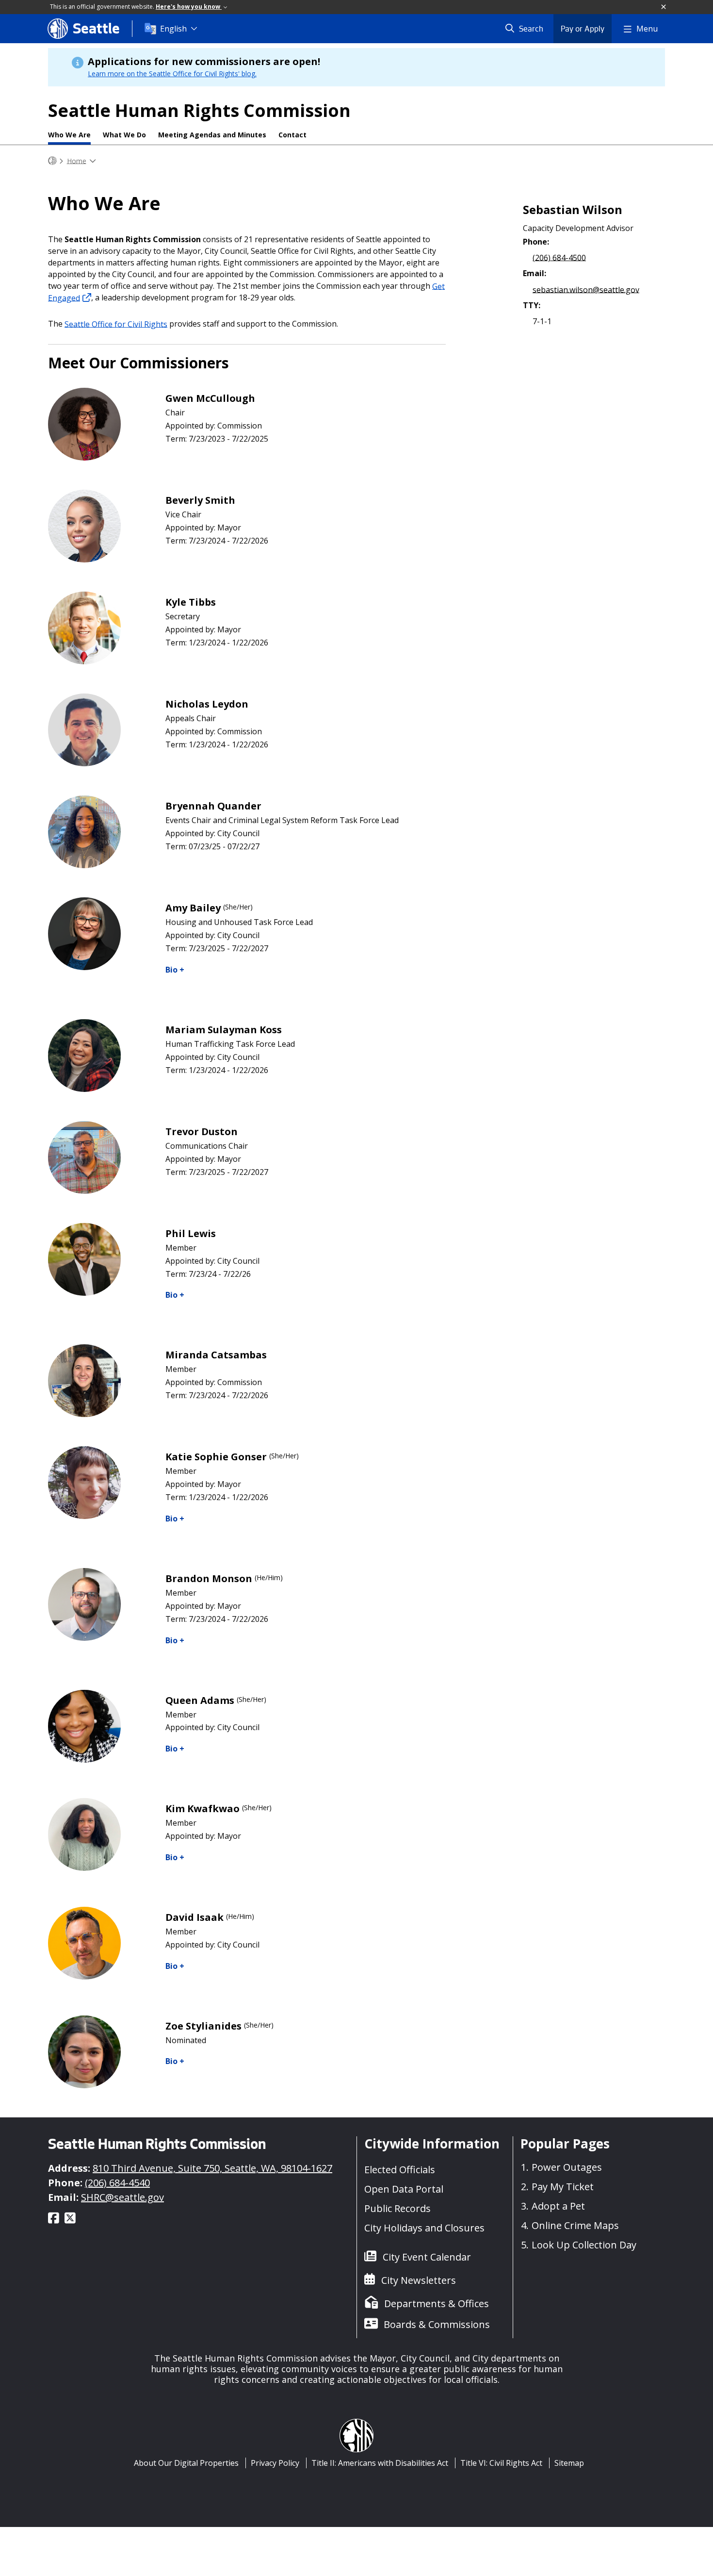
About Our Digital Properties (186, 2463)
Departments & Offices (437, 2304)
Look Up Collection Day (584, 2245)
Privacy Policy (275, 2463)
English (173, 29)
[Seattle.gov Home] (52, 161)
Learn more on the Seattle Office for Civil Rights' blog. (172, 74)
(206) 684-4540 (117, 2183)
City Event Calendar (427, 2257)
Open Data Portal (404, 2189)
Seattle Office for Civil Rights (116, 324)
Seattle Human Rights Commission (199, 110)
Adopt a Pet (558, 2206)
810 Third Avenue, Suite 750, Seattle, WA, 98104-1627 (212, 2168)
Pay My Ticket (563, 2187)
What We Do (124, 135)
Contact (292, 135)
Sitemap (569, 2463)
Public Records (397, 2208)
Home (77, 160)
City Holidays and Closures (424, 2228)
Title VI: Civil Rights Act (501, 2463)
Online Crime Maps (575, 2225)
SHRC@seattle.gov (122, 2197)
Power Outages (567, 2167)
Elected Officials (400, 2170)
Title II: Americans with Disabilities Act (380, 2463)
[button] (664, 7)
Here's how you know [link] (189, 7)
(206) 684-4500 (559, 257)
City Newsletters (419, 2280)
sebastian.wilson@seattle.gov (586, 289)
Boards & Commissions (437, 2324)
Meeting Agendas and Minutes (212, 135)
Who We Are (69, 135)
